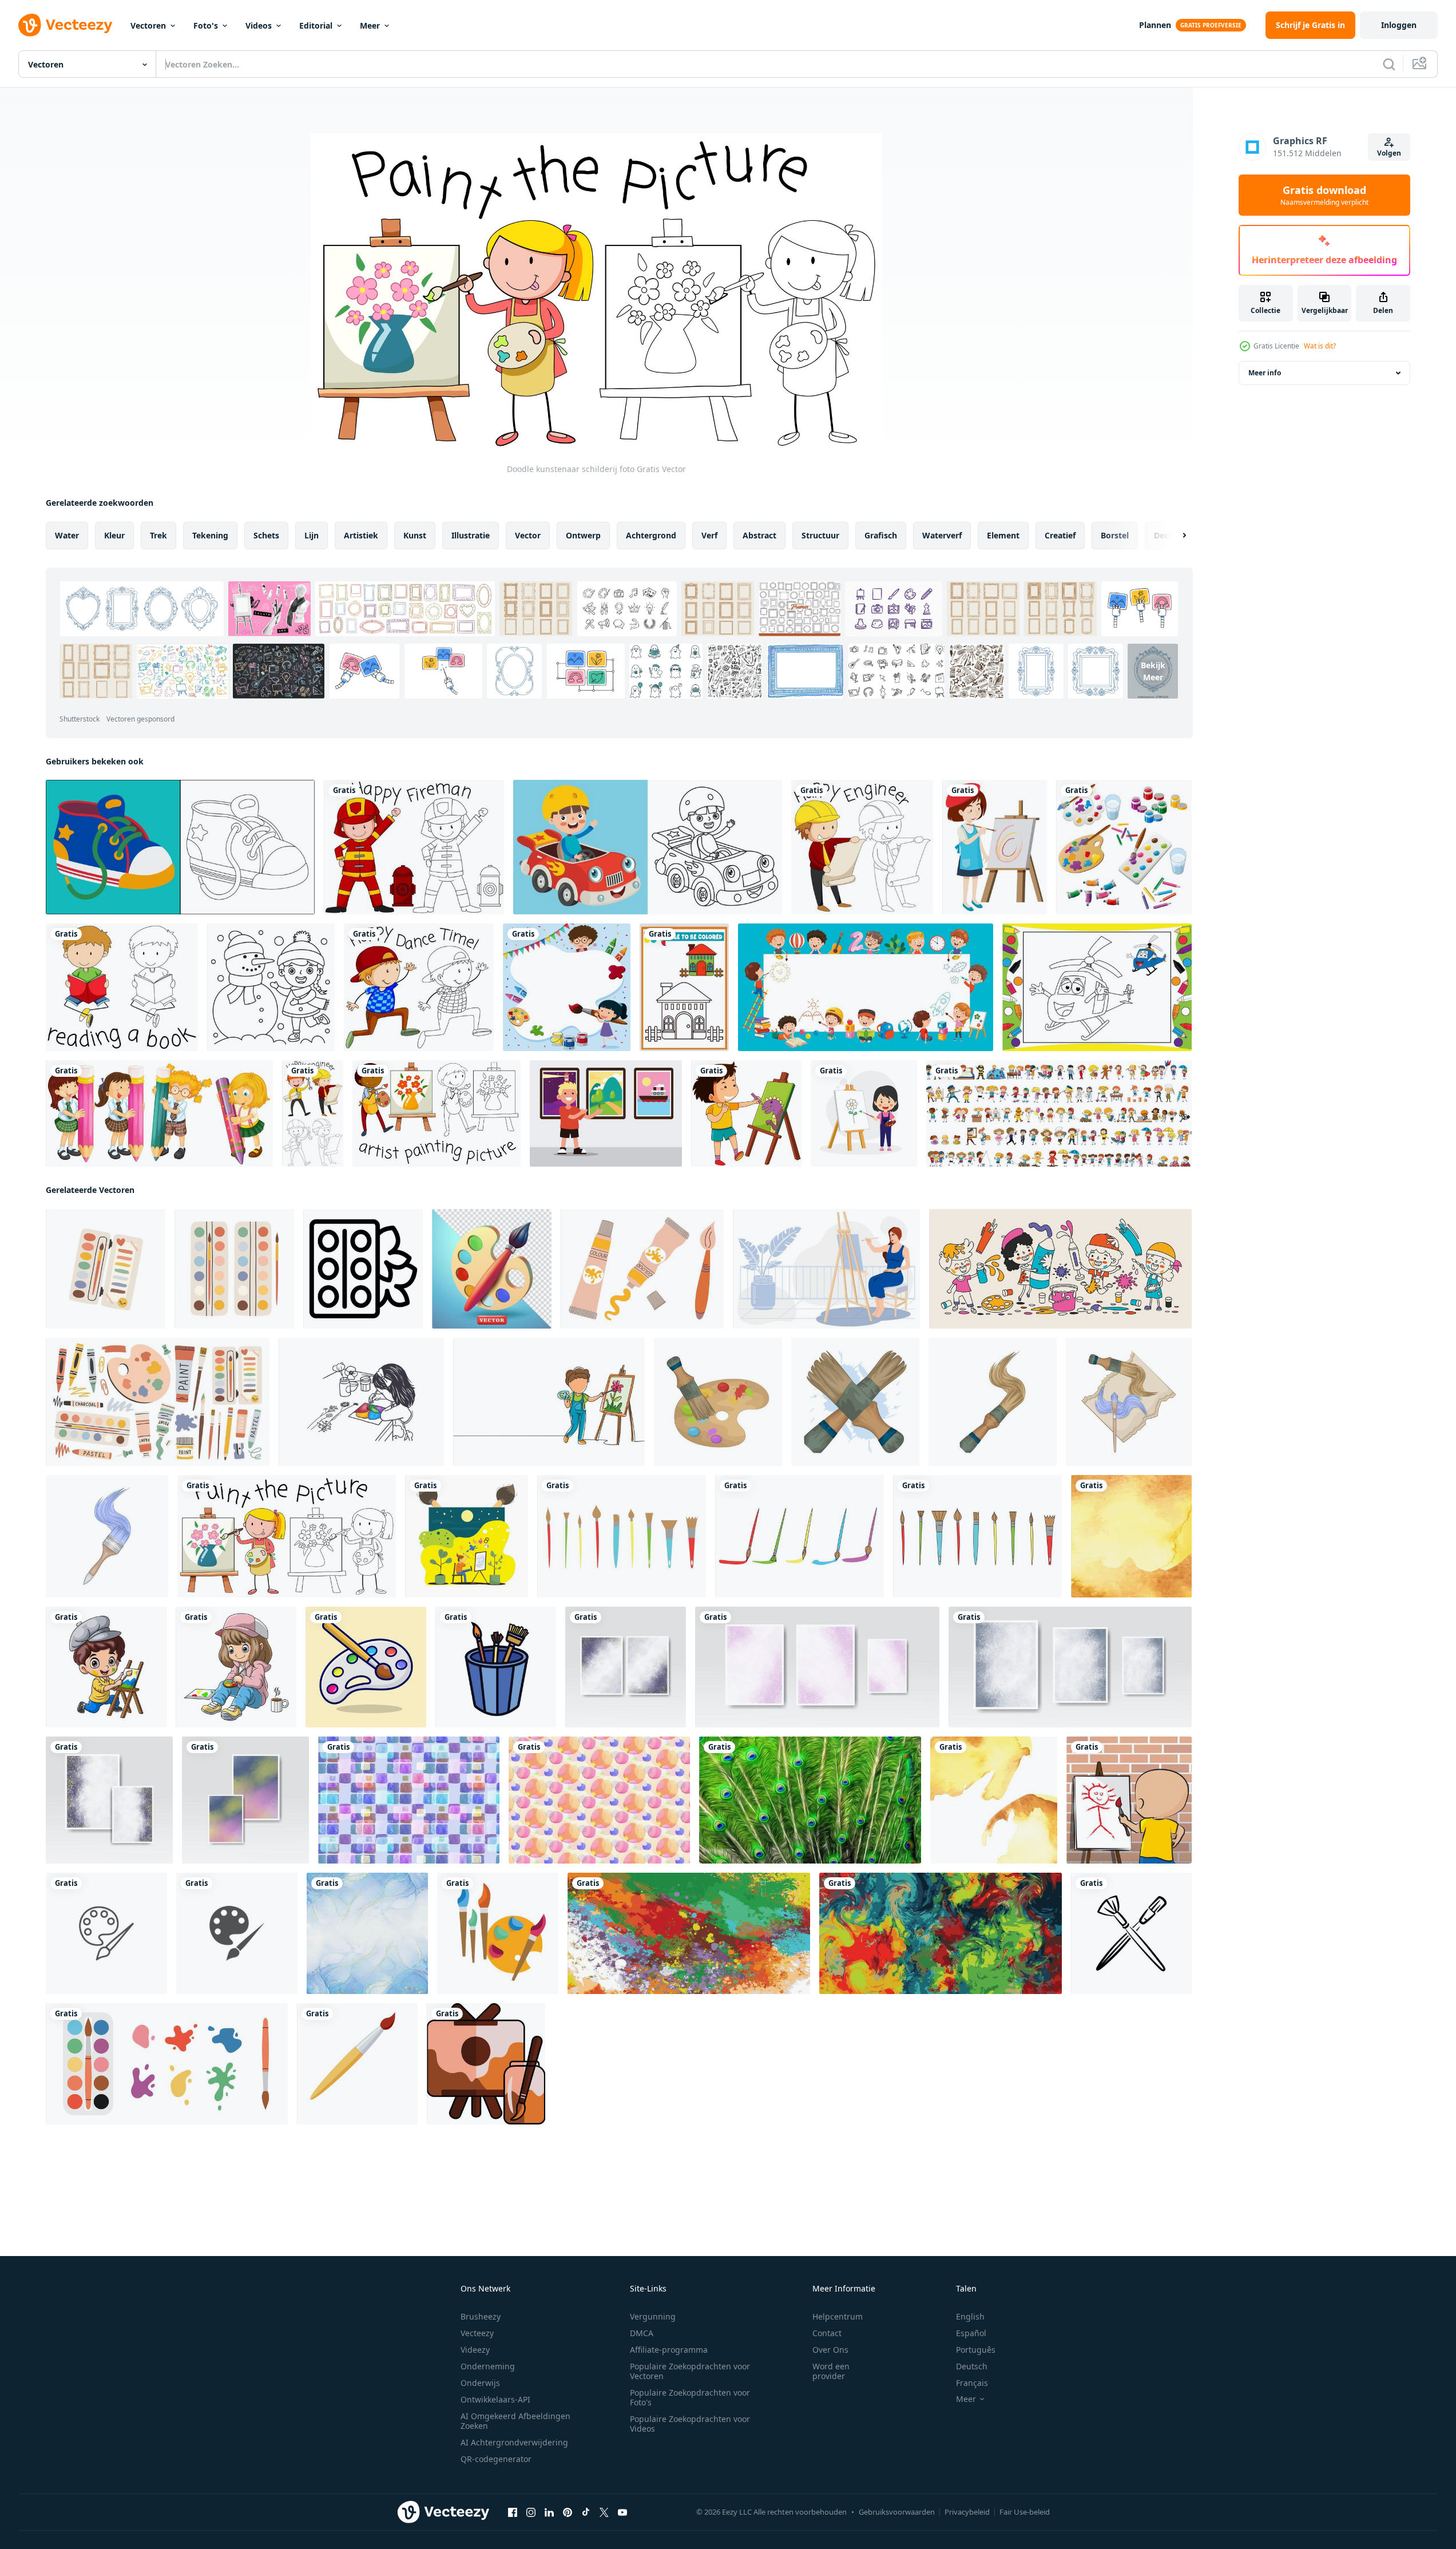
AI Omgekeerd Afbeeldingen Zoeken (515, 2421)
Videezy (475, 2350)
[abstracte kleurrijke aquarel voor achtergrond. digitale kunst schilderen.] (626, 1667)
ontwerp (583, 535)
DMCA (642, 2333)
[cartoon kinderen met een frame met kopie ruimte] (866, 987)
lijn (312, 535)
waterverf (942, 535)
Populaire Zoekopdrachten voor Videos (690, 2424)
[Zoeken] (1389, 64)
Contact (827, 2333)
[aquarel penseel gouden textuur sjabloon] (1131, 1536)
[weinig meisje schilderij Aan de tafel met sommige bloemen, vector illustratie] (361, 1402)
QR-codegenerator (496, 2459)
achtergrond (651, 535)
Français (972, 2383)
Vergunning (653, 2316)
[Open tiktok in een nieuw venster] (586, 2512)
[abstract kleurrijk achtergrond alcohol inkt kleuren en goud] (367, 1933)
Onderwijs (480, 2383)
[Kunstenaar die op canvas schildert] (995, 847)
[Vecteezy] (65, 25)
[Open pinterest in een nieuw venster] (568, 2512)
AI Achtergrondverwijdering (514, 2442)
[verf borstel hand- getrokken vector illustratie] (1131, 1933)
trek (158, 535)
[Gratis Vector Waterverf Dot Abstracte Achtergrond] (599, 1800)
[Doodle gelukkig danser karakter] (419, 987)
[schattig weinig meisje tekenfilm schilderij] (236, 1667)
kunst (415, 535)
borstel (1115, 535)
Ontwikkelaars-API (495, 2399)
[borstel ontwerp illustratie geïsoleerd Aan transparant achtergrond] (622, 1536)
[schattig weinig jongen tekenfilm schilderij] (106, 1667)
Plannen (1155, 25)
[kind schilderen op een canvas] (1129, 1800)
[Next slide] (1175, 536)
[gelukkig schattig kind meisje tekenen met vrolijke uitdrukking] (864, 1113)
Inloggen (1399, 25)
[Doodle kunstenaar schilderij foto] (287, 1536)
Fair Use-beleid (1025, 2512)
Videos (259, 25)
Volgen (1389, 153)
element (1003, 535)
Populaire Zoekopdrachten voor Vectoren (690, 2371)
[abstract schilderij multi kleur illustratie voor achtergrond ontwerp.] (941, 1933)
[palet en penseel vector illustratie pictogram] (106, 1933)
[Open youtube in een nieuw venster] (622, 2512)
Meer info (1265, 373)
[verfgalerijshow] (606, 1113)
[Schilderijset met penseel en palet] (1124, 847)
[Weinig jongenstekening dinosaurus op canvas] (746, 1113)
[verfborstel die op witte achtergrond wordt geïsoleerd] (357, 2064)
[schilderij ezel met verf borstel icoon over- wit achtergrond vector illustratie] (486, 2064)
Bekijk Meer (1153, 671)
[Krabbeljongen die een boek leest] (122, 987)
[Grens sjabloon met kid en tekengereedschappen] (567, 987)
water (67, 535)
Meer (370, 25)
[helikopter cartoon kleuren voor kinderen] (1097, 987)
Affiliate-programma (669, 2350)
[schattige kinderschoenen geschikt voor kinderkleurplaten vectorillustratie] (180, 847)
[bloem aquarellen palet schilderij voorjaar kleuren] (363, 1269)
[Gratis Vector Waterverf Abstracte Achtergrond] (409, 1800)
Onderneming (488, 2366)
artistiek (361, 535)
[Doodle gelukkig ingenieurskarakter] (862, 847)
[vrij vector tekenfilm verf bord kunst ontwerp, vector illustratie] (366, 1667)
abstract (759, 535)
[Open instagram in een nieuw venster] (531, 2512)
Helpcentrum (838, 2316)
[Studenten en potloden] (159, 1113)
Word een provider (831, 2371)
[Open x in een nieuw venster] (604, 2512)
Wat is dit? (1320, 346)
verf (709, 535)
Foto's (206, 25)
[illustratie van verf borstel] (855, 1402)
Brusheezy (481, 2316)
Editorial (316, 25)
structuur (820, 535)
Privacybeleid (967, 2512)
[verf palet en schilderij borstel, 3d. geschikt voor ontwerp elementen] (492, 1269)
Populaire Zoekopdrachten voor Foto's (690, 2397)
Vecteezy (477, 2333)
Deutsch (972, 2366)
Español (971, 2333)
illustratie (471, 535)
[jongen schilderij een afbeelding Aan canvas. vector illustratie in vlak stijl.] (467, 1536)
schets (266, 535)
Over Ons (830, 2350)
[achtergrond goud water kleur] (994, 1800)
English (970, 2316)
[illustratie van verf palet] (718, 1402)
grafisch (881, 535)
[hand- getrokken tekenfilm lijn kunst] (1060, 1269)
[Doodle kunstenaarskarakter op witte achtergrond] (437, 1113)
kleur (114, 535)
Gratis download (1324, 195)
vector (528, 535)
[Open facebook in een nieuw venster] (513, 2512)
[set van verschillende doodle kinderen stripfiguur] (1059, 1113)
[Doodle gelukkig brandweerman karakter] (414, 847)
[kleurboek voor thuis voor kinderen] (684, 987)
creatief (1060, 535)
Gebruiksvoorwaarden (897, 2512)
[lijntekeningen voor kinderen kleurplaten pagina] (648, 847)
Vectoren (148, 25)
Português (976, 2350)
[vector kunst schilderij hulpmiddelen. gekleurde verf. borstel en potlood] (498, 1933)
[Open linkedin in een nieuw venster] (549, 2512)
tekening (210, 535)
